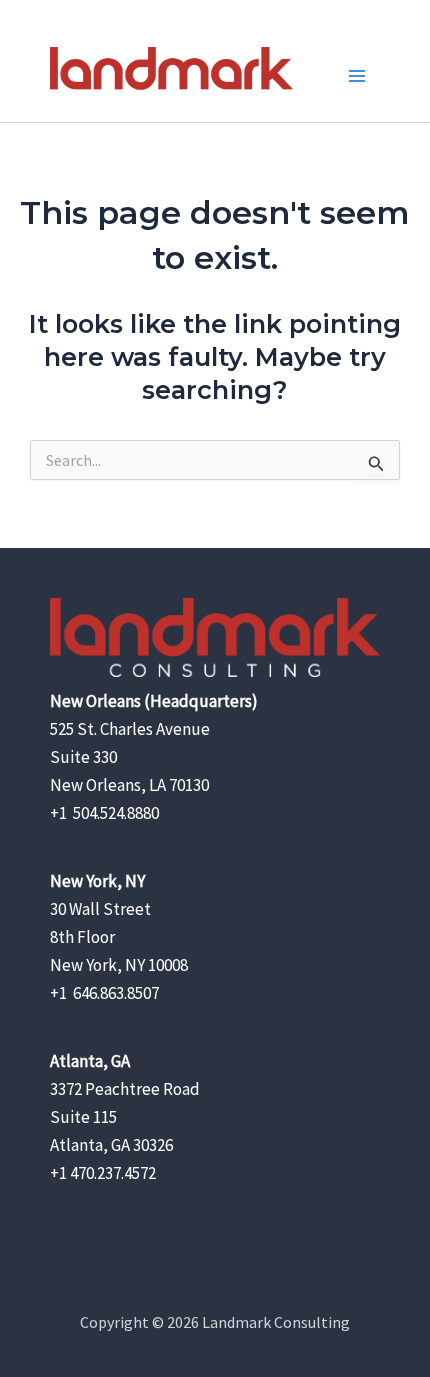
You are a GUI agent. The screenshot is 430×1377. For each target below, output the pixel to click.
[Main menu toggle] (358, 76)
